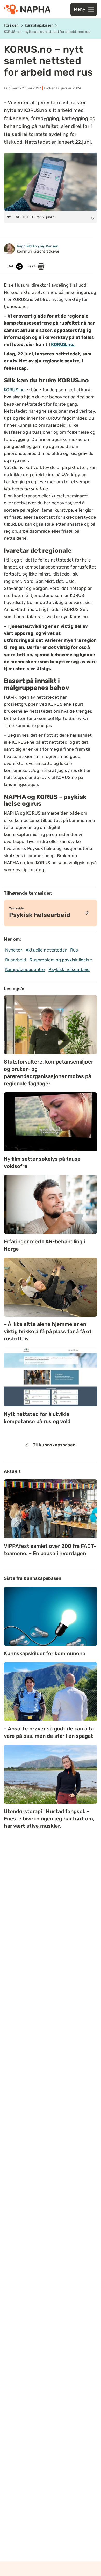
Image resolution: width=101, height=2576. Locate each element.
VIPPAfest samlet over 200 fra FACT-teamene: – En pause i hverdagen (50, 1550)
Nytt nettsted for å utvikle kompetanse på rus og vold (37, 1418)
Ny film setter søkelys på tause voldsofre (42, 1162)
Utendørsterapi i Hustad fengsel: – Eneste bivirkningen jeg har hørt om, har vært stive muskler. (49, 1819)
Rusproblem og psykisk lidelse (61, 960)
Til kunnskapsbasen (54, 1445)
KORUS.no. (63, 344)
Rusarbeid (16, 960)
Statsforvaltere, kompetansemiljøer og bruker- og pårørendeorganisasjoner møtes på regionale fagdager (49, 1073)
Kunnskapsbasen (39, 25)
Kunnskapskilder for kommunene (45, 1653)
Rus (74, 950)
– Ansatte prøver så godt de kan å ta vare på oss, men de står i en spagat (49, 1732)
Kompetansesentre (25, 969)
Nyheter (14, 950)
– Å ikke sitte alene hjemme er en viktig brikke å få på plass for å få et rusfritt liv (48, 1331)
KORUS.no (14, 390)
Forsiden (11, 25)
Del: (11, 266)
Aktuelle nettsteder (46, 950)
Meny (80, 9)
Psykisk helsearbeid (69, 969)
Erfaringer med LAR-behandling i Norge (44, 1245)
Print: (33, 266)
